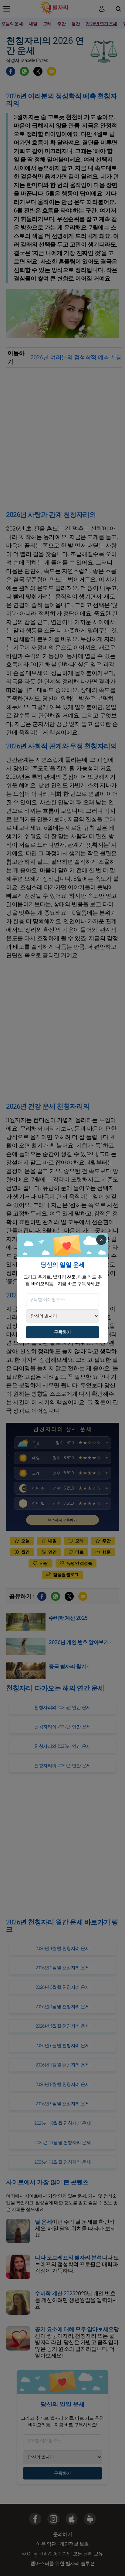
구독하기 (62, 1332)
